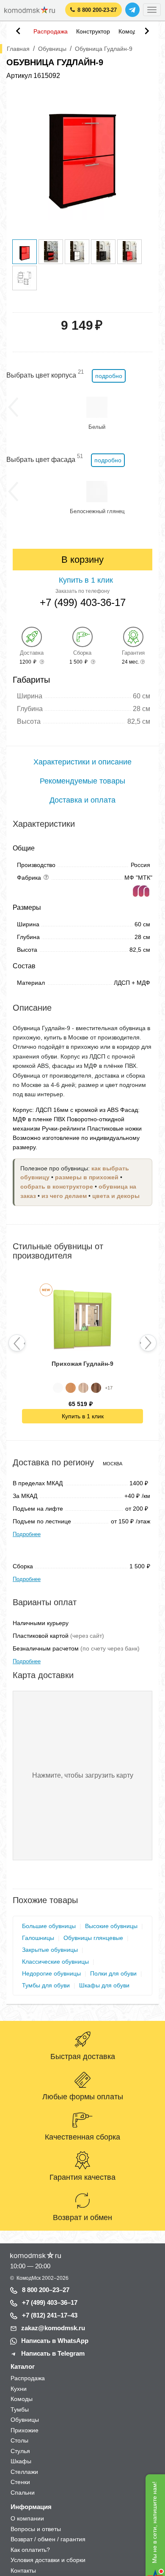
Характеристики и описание (82, 762)
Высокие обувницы (111, 1926)
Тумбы (20, 2409)
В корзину (82, 560)
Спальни (23, 2493)
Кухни (19, 2389)
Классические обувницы (55, 1962)
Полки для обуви (113, 1973)
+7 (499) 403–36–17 (50, 2302)
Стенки (20, 2482)
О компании (27, 2518)
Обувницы (25, 2420)
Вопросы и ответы (36, 2529)
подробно (109, 376)
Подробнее (27, 1534)
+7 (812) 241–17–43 (50, 2315)
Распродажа (51, 31)
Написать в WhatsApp (55, 2341)
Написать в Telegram (53, 2353)
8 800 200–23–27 (46, 2290)
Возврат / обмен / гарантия (48, 2539)
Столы (19, 2440)
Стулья (20, 2451)
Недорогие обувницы (51, 1973)
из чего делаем (64, 1196)
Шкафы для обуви (104, 1985)
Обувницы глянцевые (93, 1938)
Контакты (23, 2570)
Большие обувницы (49, 1926)
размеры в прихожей (87, 1177)
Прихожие (25, 2430)
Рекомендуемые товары (82, 781)
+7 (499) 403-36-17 (83, 603)
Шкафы (21, 2461)
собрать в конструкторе (57, 1187)
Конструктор (93, 31)
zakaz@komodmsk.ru (53, 2328)
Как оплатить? (30, 2550)
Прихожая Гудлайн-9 (82, 1364)
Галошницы (38, 1938)
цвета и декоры (116, 1196)
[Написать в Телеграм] (132, 10)
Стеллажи (24, 2472)
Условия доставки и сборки (48, 2560)
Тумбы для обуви (46, 1985)
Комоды (129, 31)
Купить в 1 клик (83, 1416)
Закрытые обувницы (50, 1950)
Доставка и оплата (82, 800)
